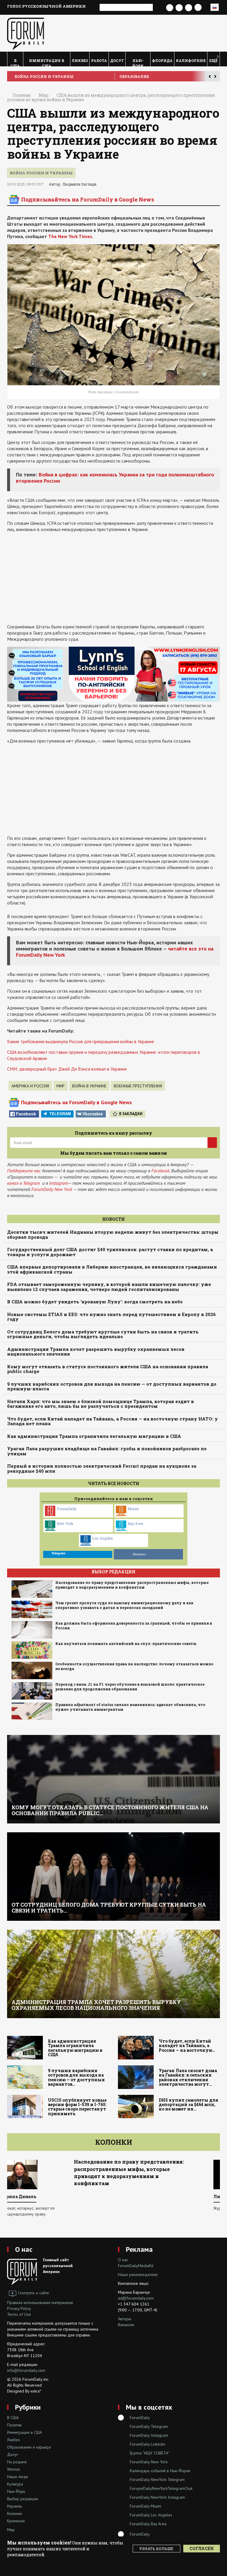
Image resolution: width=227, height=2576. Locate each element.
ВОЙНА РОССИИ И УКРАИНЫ (44, 76)
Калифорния (191, 60)
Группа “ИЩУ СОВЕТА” (150, 2453)
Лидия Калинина (36, 2196)
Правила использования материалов (40, 2303)
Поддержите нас (24, 1171)
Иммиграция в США (47, 62)
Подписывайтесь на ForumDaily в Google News (87, 199)
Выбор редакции (23, 2499)
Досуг (117, 60)
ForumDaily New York (52, 1189)
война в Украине (89, 1086)
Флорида (162, 60)
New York (65, 1523)
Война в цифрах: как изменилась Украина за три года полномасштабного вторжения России (115, 478)
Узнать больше (156, 2549)
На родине (17, 2462)
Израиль (14, 2506)
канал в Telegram (23, 1183)
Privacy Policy (19, 2308)
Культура (15, 2484)
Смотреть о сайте (33, 2293)
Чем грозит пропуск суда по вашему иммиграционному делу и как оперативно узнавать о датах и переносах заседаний (124, 1605)
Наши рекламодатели (138, 2275)
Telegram (60, 1114)
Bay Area (135, 1523)
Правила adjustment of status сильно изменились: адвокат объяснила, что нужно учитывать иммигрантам (130, 1707)
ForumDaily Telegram (149, 2426)
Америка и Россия (30, 1086)
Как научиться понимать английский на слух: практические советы (126, 1644)
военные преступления (138, 1086)
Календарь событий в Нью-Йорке (160, 2471)
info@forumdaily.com (26, 2370)
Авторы (125, 2319)
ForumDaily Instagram (149, 2435)
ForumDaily (67, 1509)
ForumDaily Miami (145, 2506)
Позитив (14, 2425)
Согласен (202, 2548)
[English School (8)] (113, 674)
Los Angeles (103, 1538)
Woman (14, 2469)
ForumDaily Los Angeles (151, 2515)
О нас (24, 2249)
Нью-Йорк (138, 62)
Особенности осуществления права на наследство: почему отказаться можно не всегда (134, 1666)
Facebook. (161, 1171)
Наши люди (18, 2477)
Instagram (59, 1183)
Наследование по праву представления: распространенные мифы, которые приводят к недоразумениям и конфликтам (132, 1585)
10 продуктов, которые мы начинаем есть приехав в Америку (140, 2165)
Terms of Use (19, 2314)
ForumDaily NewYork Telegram (157, 2480)
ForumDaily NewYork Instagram (157, 2497)
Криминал (16, 2521)
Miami (133, 1509)
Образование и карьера (29, 2447)
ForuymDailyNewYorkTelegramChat (161, 2488)
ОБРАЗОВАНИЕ (134, 76)
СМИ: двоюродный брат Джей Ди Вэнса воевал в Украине (67, 1069)
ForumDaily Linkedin (147, 2444)
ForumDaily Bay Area (148, 2524)
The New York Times (70, 236)
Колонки (114, 2142)
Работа (99, 60)
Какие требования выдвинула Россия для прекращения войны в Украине (81, 1041)
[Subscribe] (212, 1143)
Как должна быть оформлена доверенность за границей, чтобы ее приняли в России (134, 1626)
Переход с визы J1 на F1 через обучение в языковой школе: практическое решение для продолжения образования (130, 1687)
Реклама (139, 2249)
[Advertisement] (113, 578)
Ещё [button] (213, 60)
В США (15, 62)
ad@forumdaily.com (136, 2298)
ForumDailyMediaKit (136, 2266)
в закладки (131, 1114)
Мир (61, 1086)
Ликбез (80, 60)
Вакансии (126, 2325)
